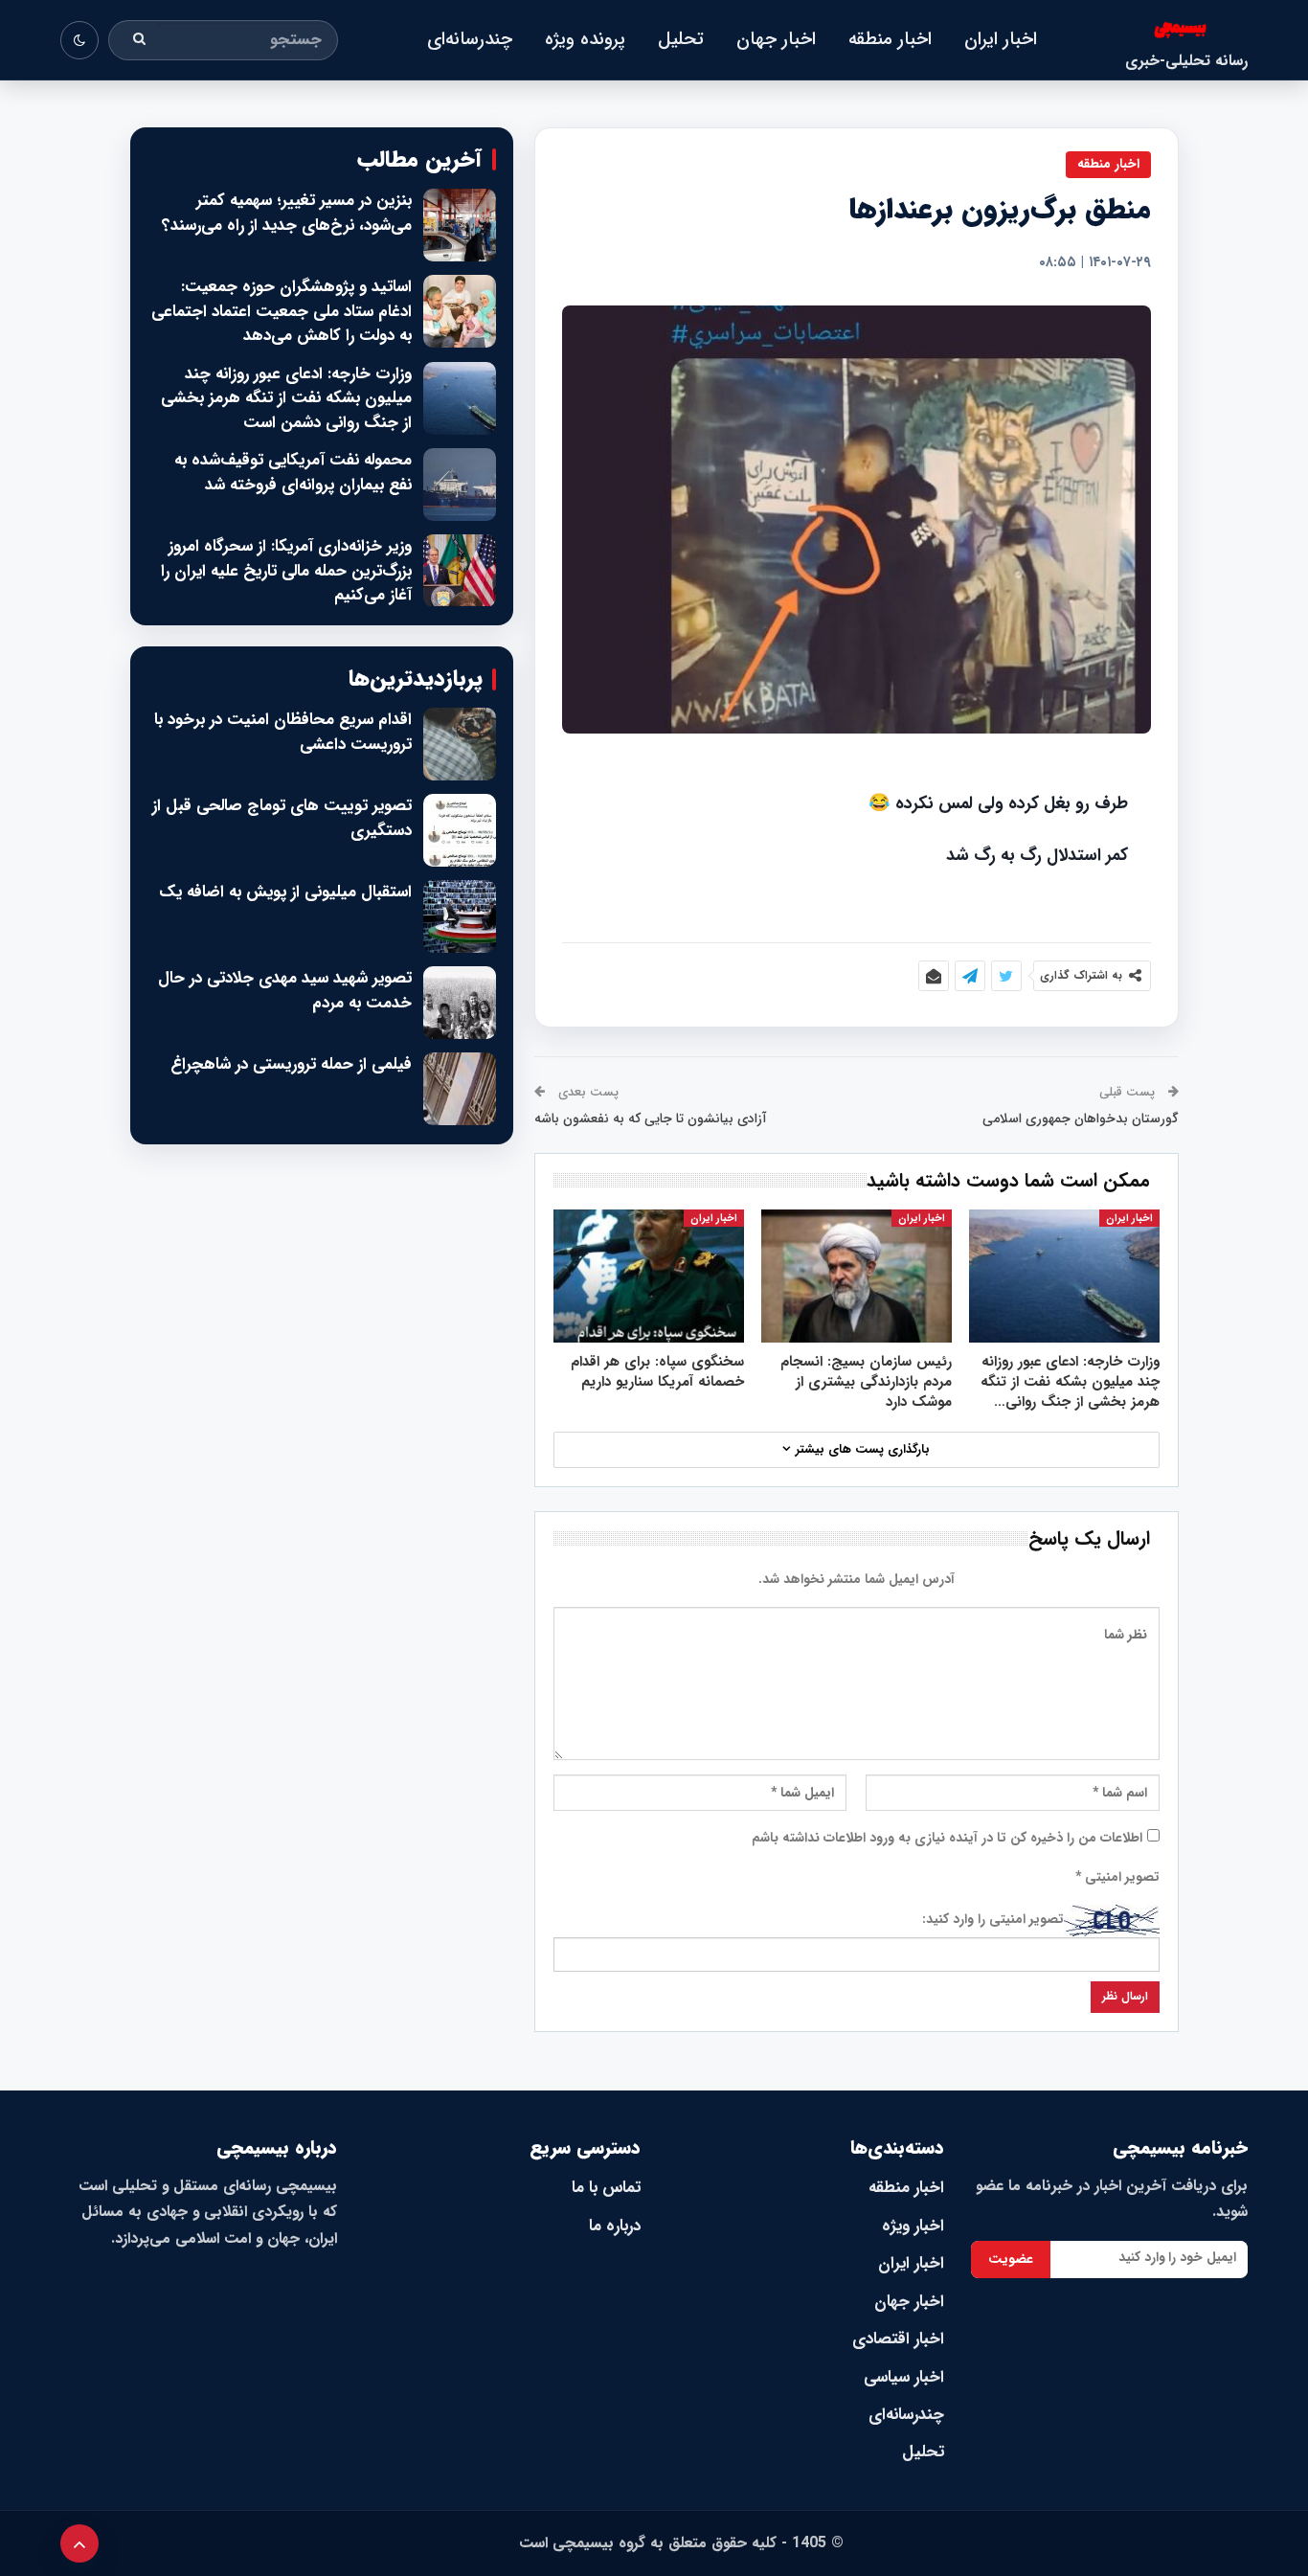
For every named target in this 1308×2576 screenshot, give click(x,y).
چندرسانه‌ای (470, 39)
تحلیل (681, 39)
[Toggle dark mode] (79, 40)
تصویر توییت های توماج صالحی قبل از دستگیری (282, 818)
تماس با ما (606, 2188)
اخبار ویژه (913, 2226)
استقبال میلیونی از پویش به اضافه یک (285, 893)
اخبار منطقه (890, 39)
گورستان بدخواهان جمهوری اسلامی (1081, 1119)
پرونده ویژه (585, 39)
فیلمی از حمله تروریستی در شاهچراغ (291, 1065)
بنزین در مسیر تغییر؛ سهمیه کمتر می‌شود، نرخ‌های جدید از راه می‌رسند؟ (287, 213)
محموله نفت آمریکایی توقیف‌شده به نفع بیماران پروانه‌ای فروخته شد (293, 473)
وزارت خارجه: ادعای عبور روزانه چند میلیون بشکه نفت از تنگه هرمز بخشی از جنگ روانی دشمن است (286, 399)
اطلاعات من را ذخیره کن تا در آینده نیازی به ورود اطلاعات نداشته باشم (947, 1838)
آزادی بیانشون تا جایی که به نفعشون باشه (651, 1119)
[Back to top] (79, 2543)
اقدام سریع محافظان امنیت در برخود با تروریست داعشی (283, 732)
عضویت (1011, 2259)
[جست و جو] (140, 40)
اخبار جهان (776, 39)
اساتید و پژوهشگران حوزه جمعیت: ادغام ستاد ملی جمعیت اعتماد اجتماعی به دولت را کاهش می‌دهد (282, 312)
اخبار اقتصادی (898, 2339)
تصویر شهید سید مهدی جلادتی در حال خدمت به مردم (285, 991)
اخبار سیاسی (904, 2377)
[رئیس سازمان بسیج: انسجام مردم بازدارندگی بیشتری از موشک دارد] (857, 1276)
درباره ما (615, 2226)
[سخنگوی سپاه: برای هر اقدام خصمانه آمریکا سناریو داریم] (649, 1276)
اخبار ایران (1001, 39)
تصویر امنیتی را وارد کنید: (993, 1919)
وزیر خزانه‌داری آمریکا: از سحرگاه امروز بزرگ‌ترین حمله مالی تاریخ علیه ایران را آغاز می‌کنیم (286, 571)
